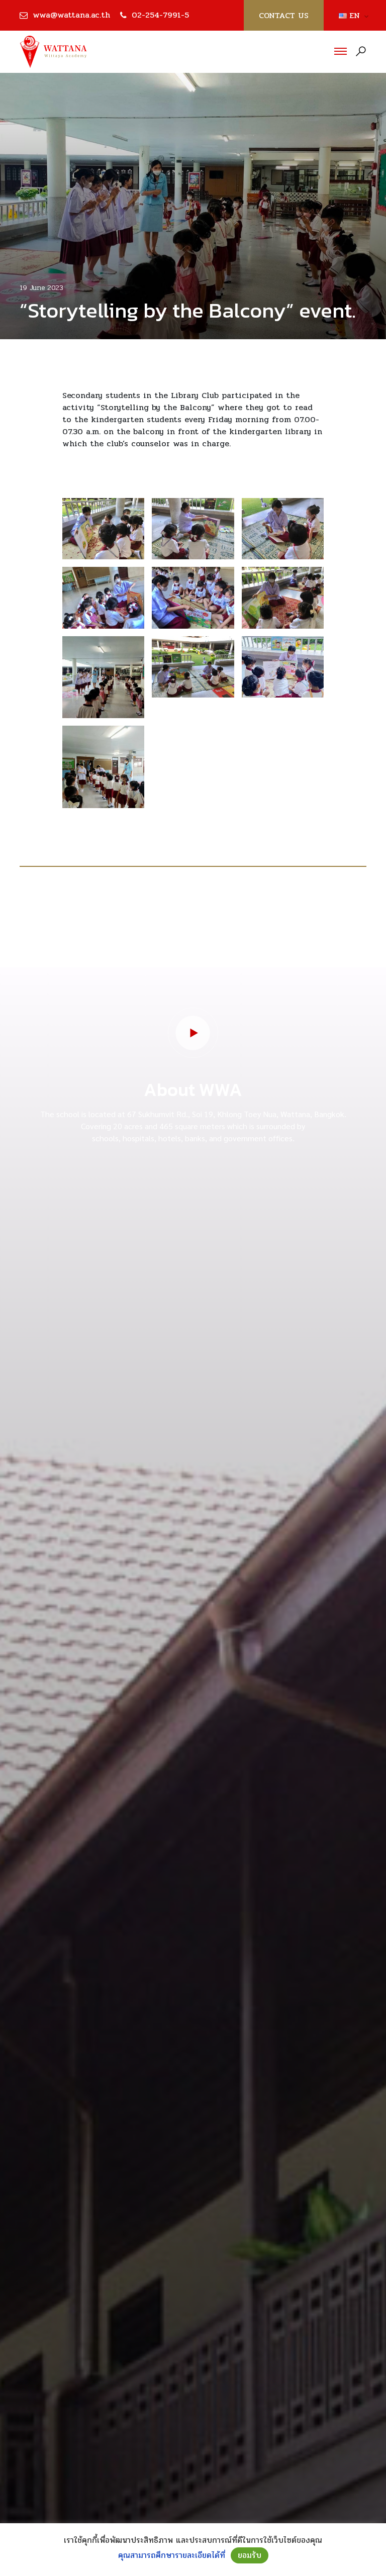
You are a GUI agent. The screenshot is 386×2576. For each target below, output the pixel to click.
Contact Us (284, 15)
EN (351, 16)
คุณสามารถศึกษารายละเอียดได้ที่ (172, 2555)
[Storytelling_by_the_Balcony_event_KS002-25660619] (193, 529)
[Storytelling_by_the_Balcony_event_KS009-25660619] (103, 677)
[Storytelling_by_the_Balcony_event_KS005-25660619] (193, 598)
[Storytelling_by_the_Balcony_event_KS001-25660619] (103, 529)
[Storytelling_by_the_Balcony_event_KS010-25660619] (103, 767)
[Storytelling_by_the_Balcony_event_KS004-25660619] (103, 598)
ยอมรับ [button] (250, 2555)
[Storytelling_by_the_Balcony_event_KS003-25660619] (283, 529)
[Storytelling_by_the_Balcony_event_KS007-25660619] (193, 667)
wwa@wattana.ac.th (71, 15)
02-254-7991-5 (160, 15)
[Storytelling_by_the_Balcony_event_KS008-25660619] (283, 667)
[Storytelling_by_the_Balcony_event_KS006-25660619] (283, 598)
